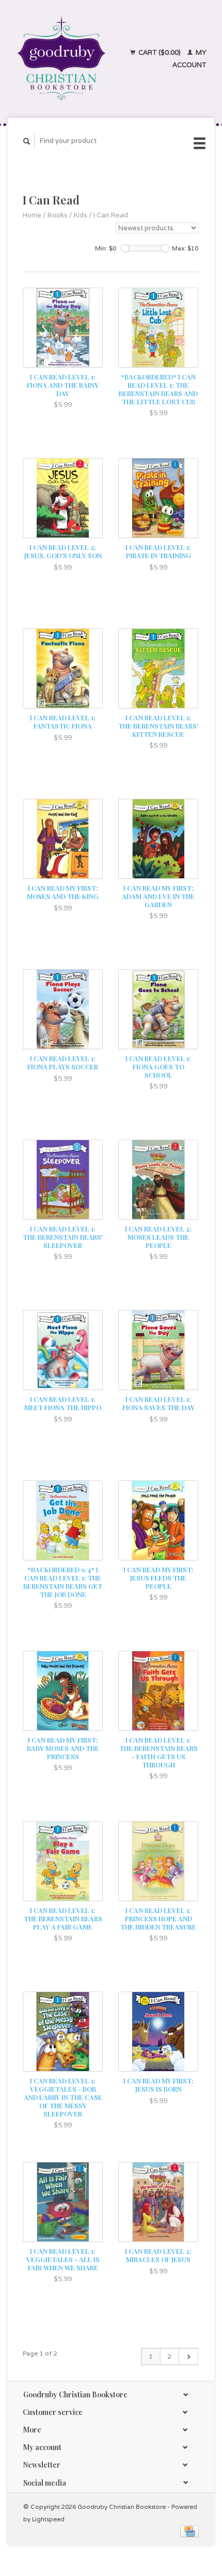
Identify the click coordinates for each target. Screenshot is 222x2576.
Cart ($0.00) (160, 52)
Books (58, 215)
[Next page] (188, 2357)
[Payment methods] (189, 2531)
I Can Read (111, 215)
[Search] (27, 141)
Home (32, 215)
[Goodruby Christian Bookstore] (61, 59)
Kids (81, 215)
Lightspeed (48, 2519)
